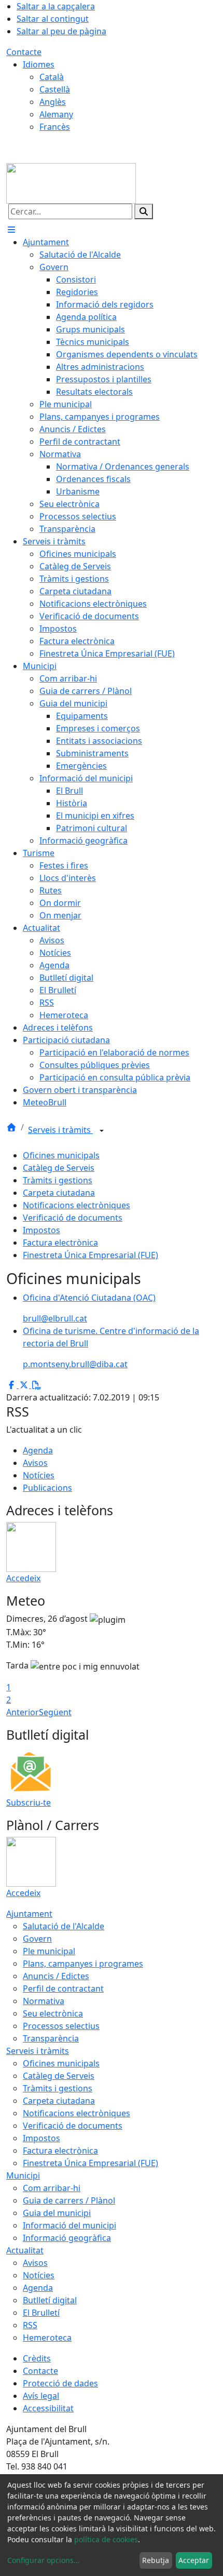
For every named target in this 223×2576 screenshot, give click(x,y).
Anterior (23, 1712)
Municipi (23, 2175)
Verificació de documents (73, 1218)
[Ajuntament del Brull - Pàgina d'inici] (71, 182)
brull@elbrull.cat (55, 1318)
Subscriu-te (29, 1803)
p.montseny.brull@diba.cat (75, 1364)
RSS (30, 2325)
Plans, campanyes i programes (83, 1964)
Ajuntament (29, 1914)
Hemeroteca (47, 2338)
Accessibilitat (48, 2408)
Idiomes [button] (39, 64)
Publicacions (47, 1488)
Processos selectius (61, 2026)
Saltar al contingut (53, 19)
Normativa (44, 2001)
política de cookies (106, 2539)
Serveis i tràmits (60, 1130)
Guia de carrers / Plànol (69, 2200)
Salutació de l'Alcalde (64, 1926)
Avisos (35, 1463)
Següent (55, 1712)
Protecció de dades (60, 2383)
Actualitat (25, 2250)
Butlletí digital (50, 2300)
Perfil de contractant (63, 1988)
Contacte (24, 52)
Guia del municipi (57, 2213)
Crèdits (37, 2358)
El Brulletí (41, 2313)
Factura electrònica (60, 1243)
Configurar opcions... (44, 2560)
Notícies (39, 1475)
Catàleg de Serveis (59, 1168)
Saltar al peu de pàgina (61, 31)
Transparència (51, 2038)
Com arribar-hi (52, 2188)
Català (52, 77)
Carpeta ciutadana (59, 1193)
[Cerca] (144, 211)
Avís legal (41, 2396)
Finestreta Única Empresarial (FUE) (90, 1255)
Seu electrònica (53, 2013)
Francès (55, 127)
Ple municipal (49, 1951)
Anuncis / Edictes (56, 1976)
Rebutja (156, 2560)
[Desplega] (102, 1131)
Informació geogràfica (67, 2238)
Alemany (56, 114)
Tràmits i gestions (58, 1180)
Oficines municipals (61, 1155)
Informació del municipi (69, 2225)
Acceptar (194, 2560)
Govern (37, 1939)
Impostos (41, 1230)
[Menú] (11, 230)
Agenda (38, 1450)
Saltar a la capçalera (56, 6)
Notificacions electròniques (76, 1205)
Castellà (55, 89)
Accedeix (23, 1578)
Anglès (53, 102)
